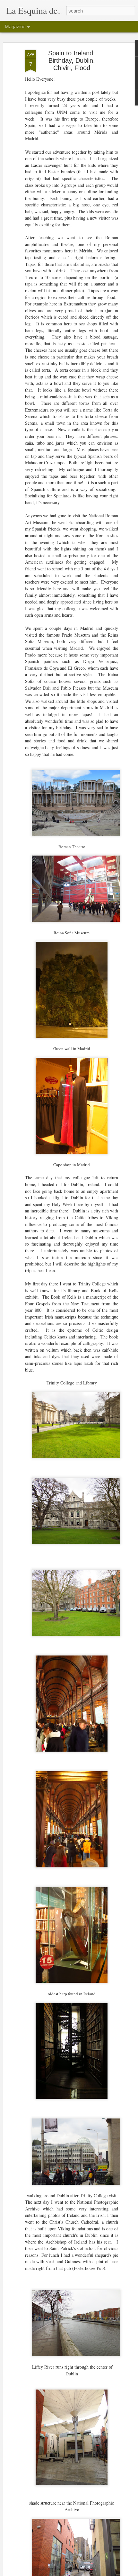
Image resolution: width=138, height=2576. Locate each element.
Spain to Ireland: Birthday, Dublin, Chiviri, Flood (72, 60)
